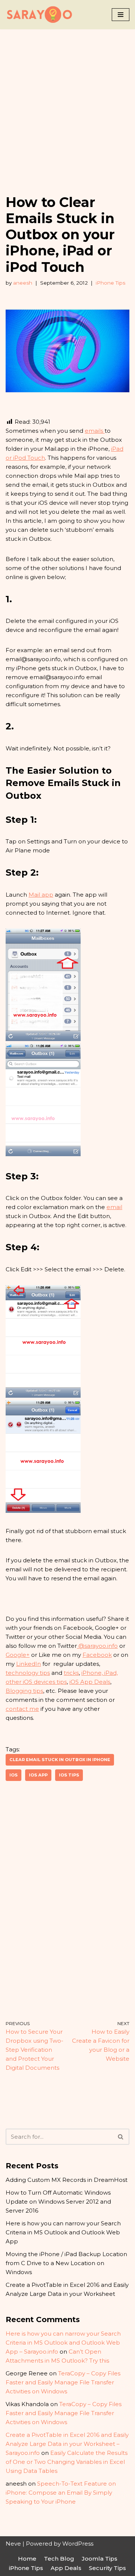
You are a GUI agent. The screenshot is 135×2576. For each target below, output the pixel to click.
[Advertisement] (67, 101)
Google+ (18, 1655)
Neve (13, 2544)
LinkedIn (28, 1664)
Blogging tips (24, 1691)
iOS (13, 1775)
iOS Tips (69, 1775)
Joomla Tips (100, 2559)
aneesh (23, 283)
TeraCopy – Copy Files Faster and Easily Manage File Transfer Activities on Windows (63, 2382)
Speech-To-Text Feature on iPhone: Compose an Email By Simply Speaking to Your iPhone (61, 2493)
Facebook (97, 1655)
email (114, 1207)
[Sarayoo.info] (39, 15)
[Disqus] (67, 1901)
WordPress (78, 2544)
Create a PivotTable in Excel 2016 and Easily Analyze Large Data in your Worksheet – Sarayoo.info (67, 2444)
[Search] (121, 2137)
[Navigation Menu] (121, 15)
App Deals (66, 2568)
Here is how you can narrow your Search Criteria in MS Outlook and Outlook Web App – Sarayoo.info (63, 2343)
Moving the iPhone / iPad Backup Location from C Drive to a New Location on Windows (66, 2263)
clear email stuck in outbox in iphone (60, 1760)
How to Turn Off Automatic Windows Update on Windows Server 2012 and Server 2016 (58, 2202)
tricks (71, 1673)
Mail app (41, 895)
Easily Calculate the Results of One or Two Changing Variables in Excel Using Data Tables (67, 2462)
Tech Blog (59, 2559)
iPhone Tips (110, 283)
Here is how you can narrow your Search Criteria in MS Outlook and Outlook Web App (63, 2232)
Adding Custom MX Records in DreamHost (67, 2180)
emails (95, 431)
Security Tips (107, 2568)
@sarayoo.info (97, 1646)
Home (27, 2559)
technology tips (28, 1673)
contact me (22, 1709)
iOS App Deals (90, 1682)
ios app (38, 1775)
